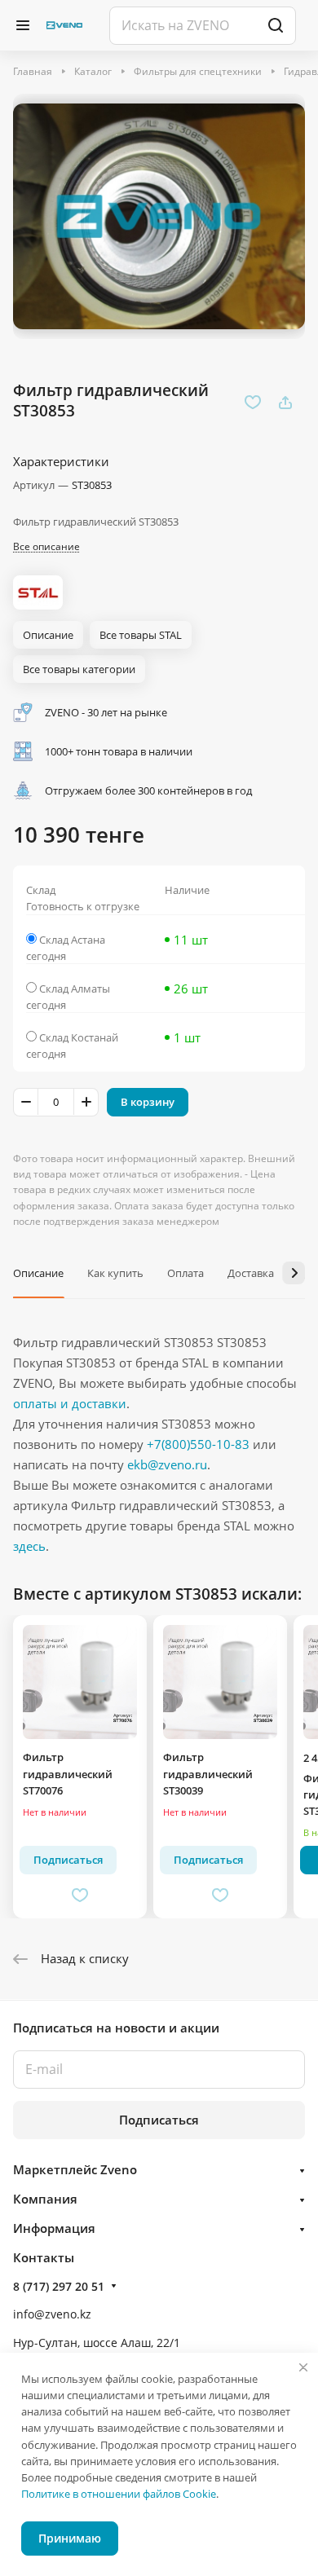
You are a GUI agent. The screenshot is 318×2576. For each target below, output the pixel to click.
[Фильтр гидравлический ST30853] (159, 216)
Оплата (185, 1273)
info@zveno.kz (52, 2314)
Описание (38, 1273)
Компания (45, 2199)
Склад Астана (72, 940)
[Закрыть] (303, 2367)
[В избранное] (253, 403)
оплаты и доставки (70, 1403)
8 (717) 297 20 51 (59, 2286)
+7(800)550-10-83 (198, 1444)
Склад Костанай (79, 1037)
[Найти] (276, 26)
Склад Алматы (75, 989)
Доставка (251, 1273)
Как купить (115, 1273)
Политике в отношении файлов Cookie (119, 2494)
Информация (54, 2228)
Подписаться (159, 2120)
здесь (29, 1546)
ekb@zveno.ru (167, 1464)
